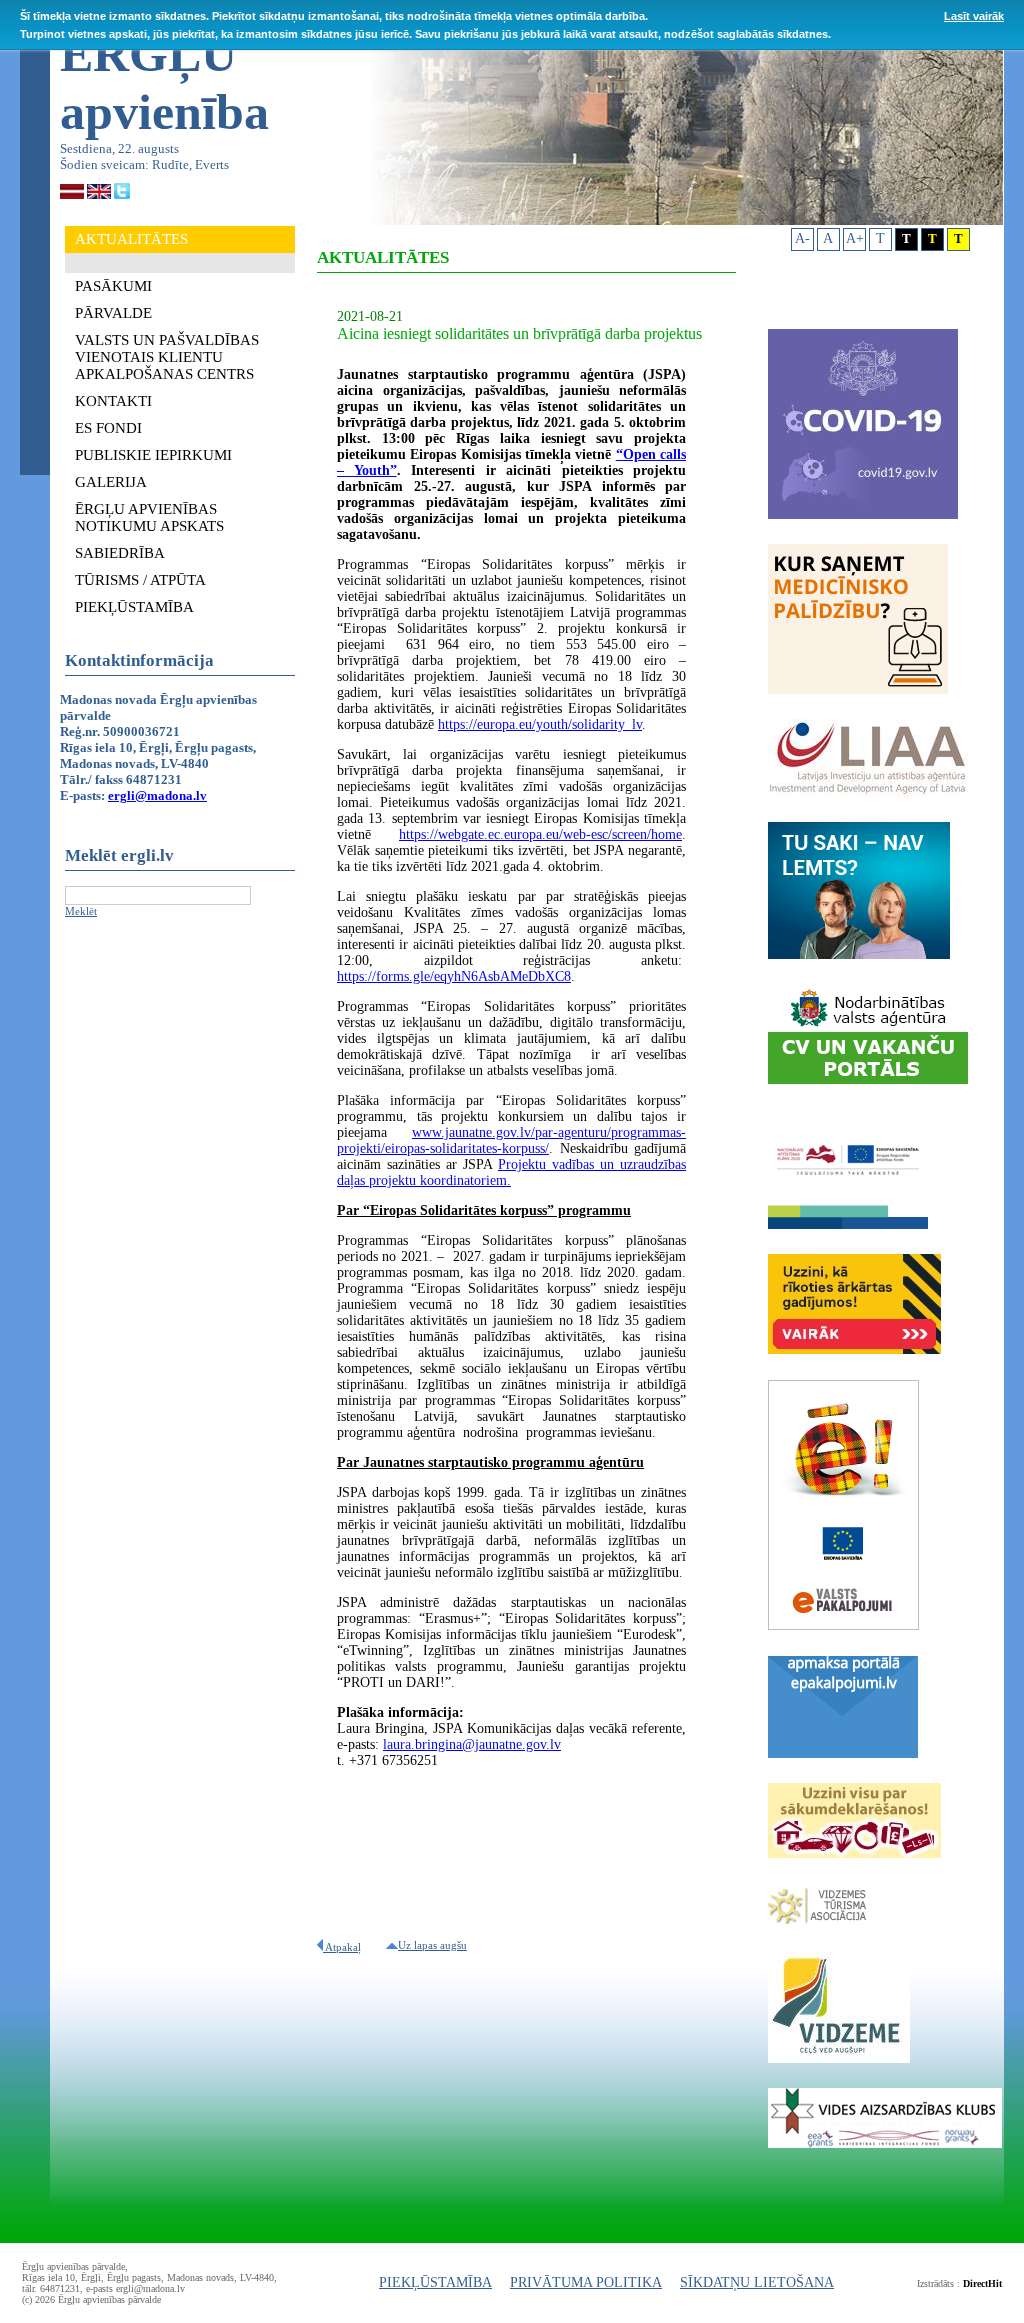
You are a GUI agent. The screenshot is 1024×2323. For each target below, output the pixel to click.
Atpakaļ (342, 1947)
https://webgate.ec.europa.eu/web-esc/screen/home (540, 834)
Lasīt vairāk (974, 16)
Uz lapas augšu (432, 1945)
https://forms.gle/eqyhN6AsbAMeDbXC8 (454, 976)
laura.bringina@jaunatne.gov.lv (472, 1744)
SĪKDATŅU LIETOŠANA (757, 2282)
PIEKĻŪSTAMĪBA (435, 2282)
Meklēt (81, 911)
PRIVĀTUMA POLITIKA (586, 2282)
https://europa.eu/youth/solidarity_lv (540, 724)
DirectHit (982, 2283)
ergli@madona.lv (157, 795)
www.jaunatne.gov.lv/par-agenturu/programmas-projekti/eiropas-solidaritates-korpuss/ (511, 1140)
